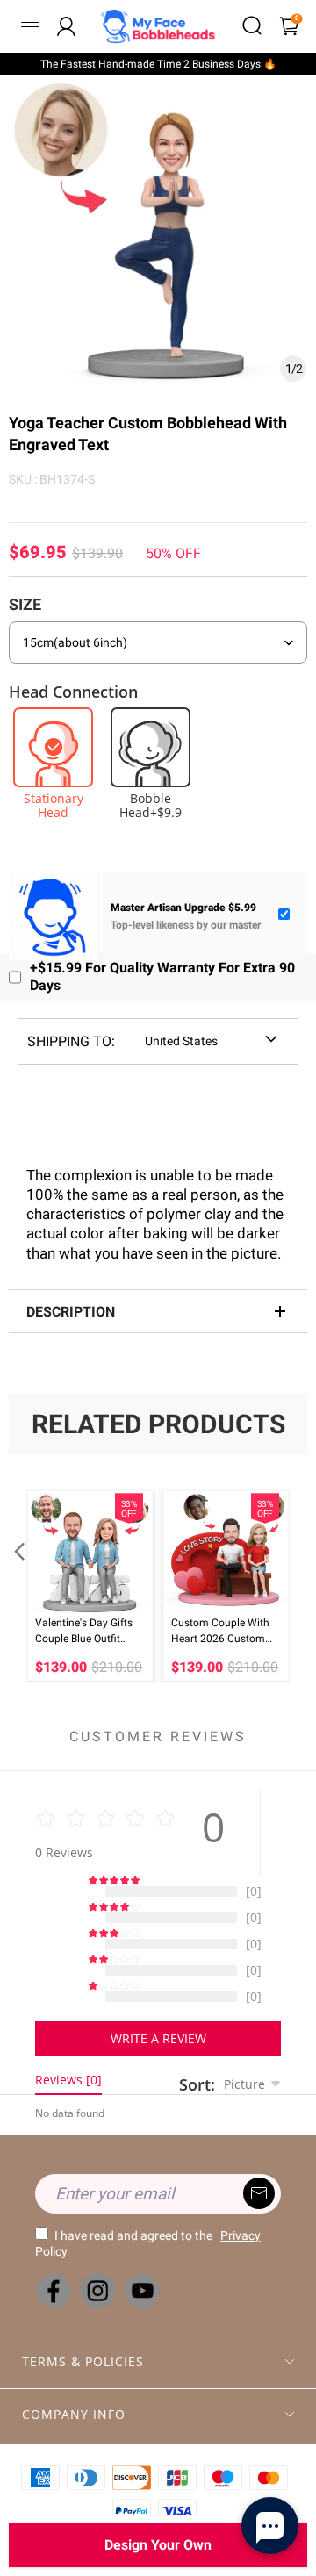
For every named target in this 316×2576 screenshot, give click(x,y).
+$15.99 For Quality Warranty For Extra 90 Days (162, 977)
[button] (18, 1586)
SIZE (25, 604)
